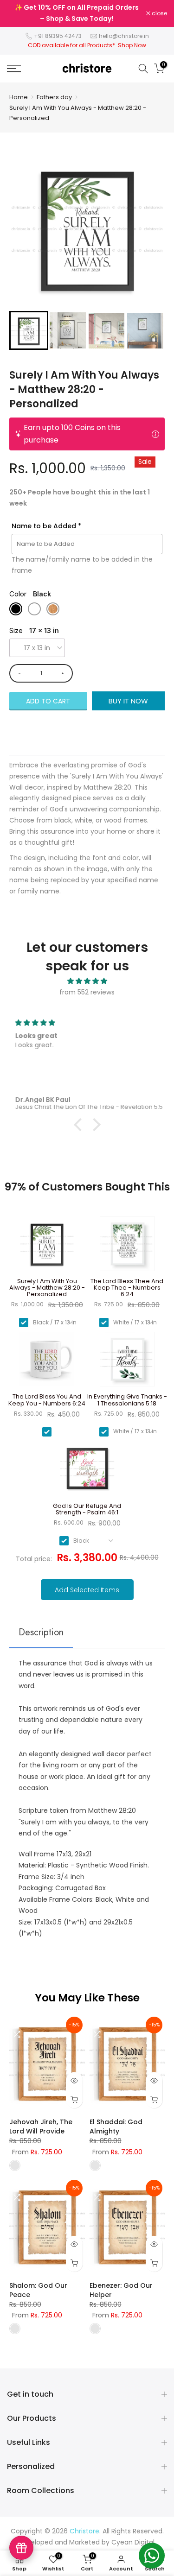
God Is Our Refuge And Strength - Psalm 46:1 (87, 1510)
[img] (87, 981)
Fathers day (54, 97)
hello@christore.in (124, 36)
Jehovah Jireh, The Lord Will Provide (41, 2127)
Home (19, 97)
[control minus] (18, 673)
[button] (29, 330)
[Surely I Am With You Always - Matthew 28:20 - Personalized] (47, 1247)
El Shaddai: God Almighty (116, 2127)
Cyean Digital (133, 2542)
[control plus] (64, 673)
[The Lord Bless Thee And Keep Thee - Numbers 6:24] (127, 1247)
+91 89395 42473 (58, 36)
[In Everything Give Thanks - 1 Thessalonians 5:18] (127, 1363)
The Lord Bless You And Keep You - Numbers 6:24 (47, 1400)
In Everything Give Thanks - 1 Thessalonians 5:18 (127, 1400)
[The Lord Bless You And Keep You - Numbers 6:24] (47, 1363)
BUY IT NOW (128, 701)
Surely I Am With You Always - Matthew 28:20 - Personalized (78, 113)
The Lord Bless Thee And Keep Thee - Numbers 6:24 (127, 1288)
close (159, 13)
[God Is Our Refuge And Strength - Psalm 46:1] (87, 1472)
